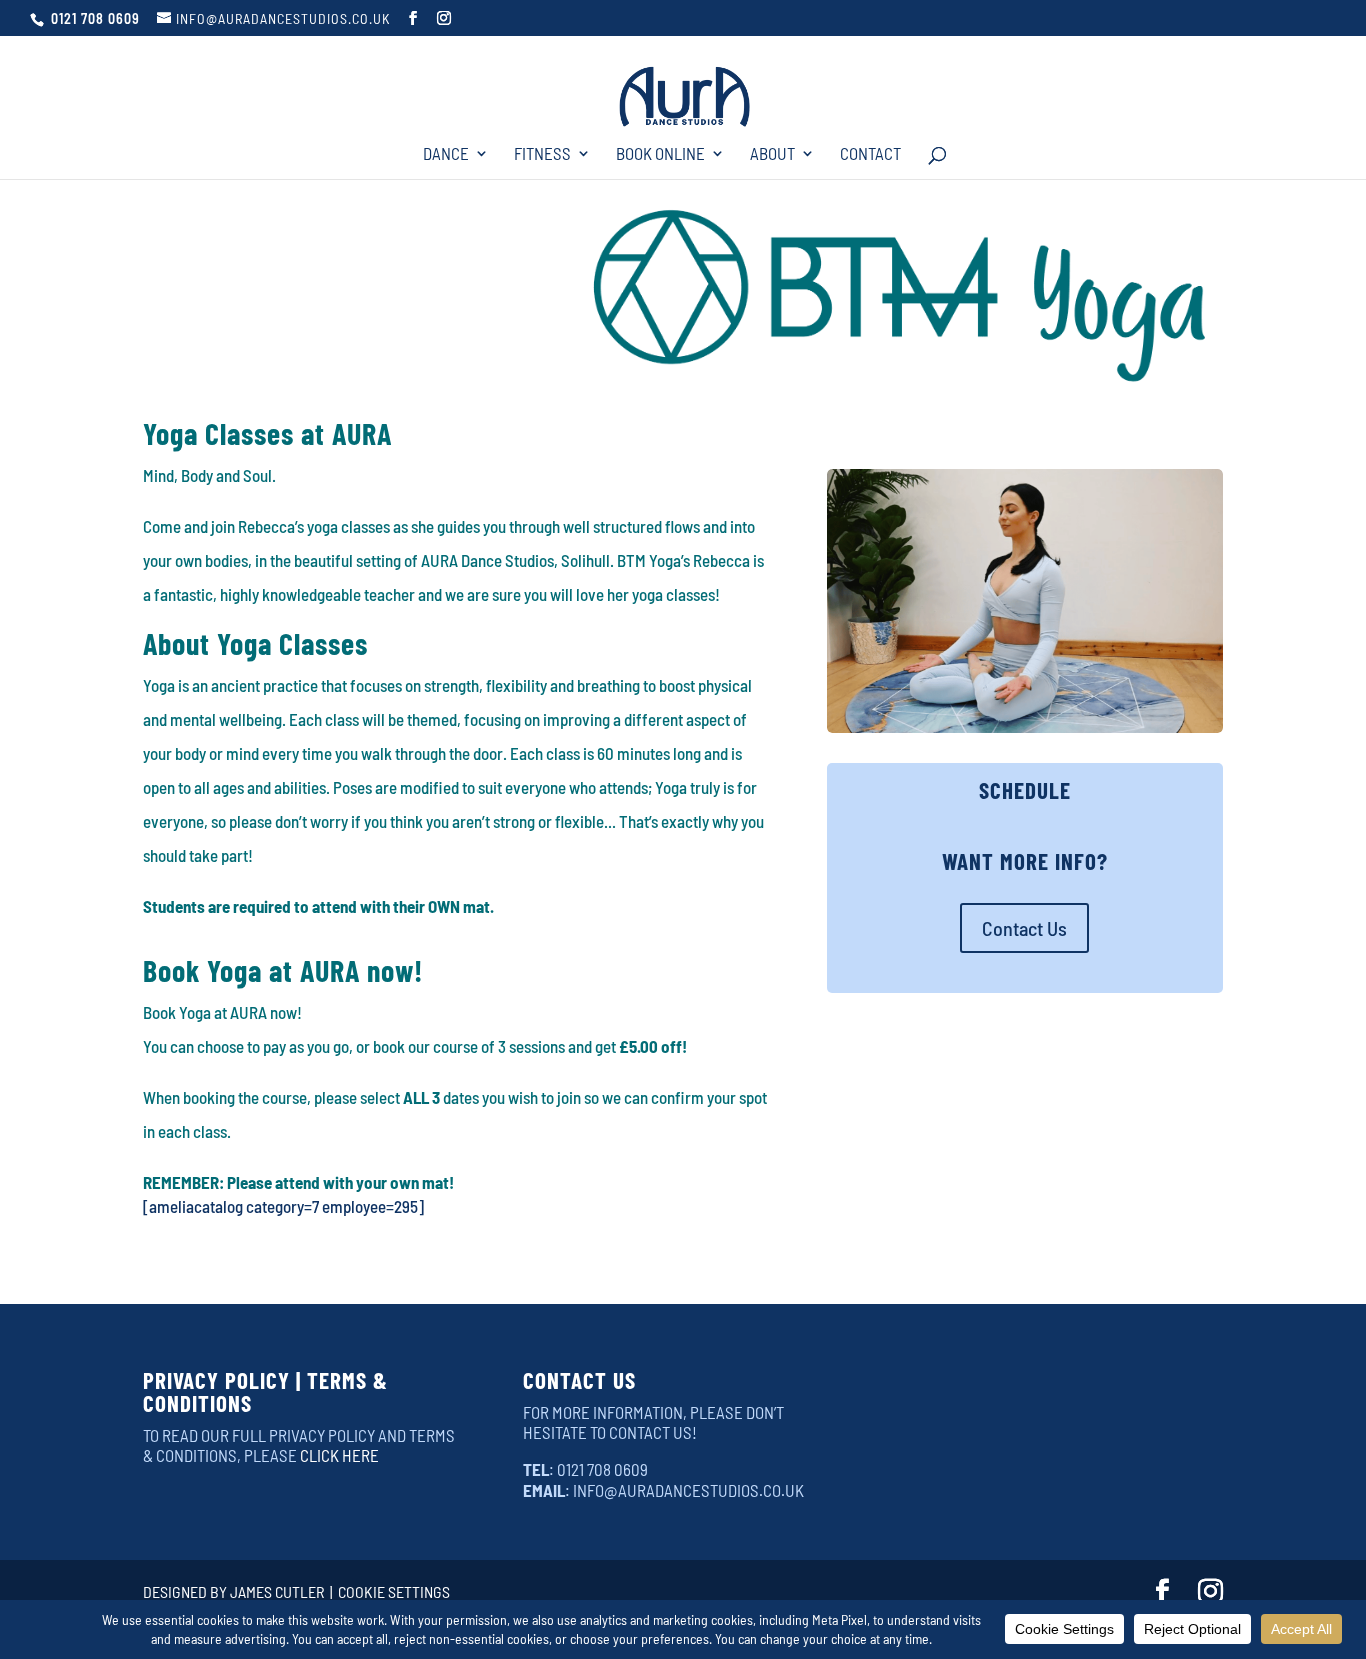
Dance (446, 154)
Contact (870, 154)
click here (339, 1455)
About (772, 154)
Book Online (660, 154)
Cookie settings (394, 1591)
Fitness (542, 154)
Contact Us (1024, 928)
